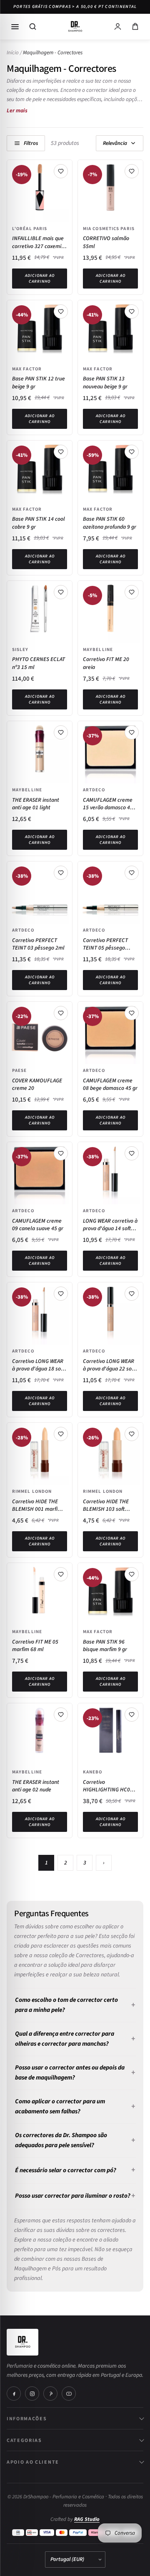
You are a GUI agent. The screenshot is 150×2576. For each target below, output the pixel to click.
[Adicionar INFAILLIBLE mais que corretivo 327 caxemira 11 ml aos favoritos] (61, 171)
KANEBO (93, 1772)
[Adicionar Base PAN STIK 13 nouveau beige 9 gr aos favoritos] (132, 312)
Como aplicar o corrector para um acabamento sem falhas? (60, 2106)
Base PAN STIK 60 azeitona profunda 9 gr (110, 523)
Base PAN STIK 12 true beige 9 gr (39, 382)
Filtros (31, 143)
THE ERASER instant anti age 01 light (36, 804)
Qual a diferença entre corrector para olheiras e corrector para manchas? (65, 2039)
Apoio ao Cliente (33, 2462)
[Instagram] (32, 2394)
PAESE (20, 1070)
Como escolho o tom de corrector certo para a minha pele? (66, 2005)
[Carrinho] (135, 27)
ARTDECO (94, 790)
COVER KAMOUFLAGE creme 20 (37, 1084)
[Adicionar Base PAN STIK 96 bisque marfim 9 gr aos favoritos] (132, 1574)
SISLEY (20, 649)
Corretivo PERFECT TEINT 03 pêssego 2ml (38, 944)
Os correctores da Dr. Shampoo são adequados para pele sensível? (61, 2140)
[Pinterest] (50, 2394)
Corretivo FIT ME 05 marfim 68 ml (35, 1646)
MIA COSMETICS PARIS (109, 228)
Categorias (24, 2440)
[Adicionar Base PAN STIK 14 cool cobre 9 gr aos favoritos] (61, 452)
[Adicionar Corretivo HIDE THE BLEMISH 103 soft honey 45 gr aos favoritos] (132, 1434)
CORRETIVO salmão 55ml (106, 242)
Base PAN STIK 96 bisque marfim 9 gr (105, 1646)
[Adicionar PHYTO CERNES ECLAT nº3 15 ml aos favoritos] (61, 592)
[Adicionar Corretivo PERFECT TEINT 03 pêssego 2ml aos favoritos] (61, 873)
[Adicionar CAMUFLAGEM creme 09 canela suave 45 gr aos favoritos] (61, 1153)
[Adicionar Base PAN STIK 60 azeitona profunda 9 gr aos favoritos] (132, 452)
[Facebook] (14, 2394)
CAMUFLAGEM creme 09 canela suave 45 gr (38, 1225)
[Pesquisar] (32, 27)
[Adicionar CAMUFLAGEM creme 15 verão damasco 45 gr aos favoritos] (132, 732)
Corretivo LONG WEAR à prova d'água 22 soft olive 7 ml (109, 1365)
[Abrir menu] (15, 27)
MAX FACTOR (27, 369)
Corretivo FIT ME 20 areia (106, 663)
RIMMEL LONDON (32, 1491)
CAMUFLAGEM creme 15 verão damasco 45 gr (108, 804)
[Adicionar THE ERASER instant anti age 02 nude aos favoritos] (61, 1715)
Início (13, 53)
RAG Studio (87, 2519)
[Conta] (117, 27)
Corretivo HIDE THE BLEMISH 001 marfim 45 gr (37, 1505)
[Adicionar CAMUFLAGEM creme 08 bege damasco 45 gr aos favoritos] (132, 1013)
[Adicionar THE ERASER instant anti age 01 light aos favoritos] (61, 732)
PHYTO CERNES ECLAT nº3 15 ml (39, 663)
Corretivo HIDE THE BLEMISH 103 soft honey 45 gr (106, 1505)
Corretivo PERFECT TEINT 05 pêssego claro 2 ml (105, 944)
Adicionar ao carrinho (40, 279)
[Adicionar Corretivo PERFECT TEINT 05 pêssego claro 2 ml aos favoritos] (132, 873)
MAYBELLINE (98, 649)
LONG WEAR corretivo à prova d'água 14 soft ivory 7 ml (110, 1225)
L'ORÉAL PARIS (30, 228)
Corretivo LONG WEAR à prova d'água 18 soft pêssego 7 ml (38, 1365)
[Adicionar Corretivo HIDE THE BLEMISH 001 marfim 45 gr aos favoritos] (61, 1434)
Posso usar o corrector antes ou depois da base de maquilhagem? (70, 2073)
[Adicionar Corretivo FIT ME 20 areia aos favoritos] (132, 592)
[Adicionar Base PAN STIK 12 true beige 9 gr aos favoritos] (61, 312)
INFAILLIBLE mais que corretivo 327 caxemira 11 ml (39, 242)
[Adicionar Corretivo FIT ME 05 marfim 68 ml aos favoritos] (61, 1574)
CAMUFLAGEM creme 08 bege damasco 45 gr (110, 1084)
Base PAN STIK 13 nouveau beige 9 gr (105, 382)
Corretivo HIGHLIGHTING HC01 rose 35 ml (108, 1786)
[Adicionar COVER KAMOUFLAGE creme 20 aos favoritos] (61, 1013)
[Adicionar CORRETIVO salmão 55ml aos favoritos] (132, 171)
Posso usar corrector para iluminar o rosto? (73, 2196)
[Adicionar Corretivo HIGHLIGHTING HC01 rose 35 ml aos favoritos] (132, 1715)
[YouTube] (69, 2394)
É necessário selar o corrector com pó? (66, 2170)
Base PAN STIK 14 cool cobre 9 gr (39, 523)
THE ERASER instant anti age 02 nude (36, 1786)
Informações (27, 2418)
